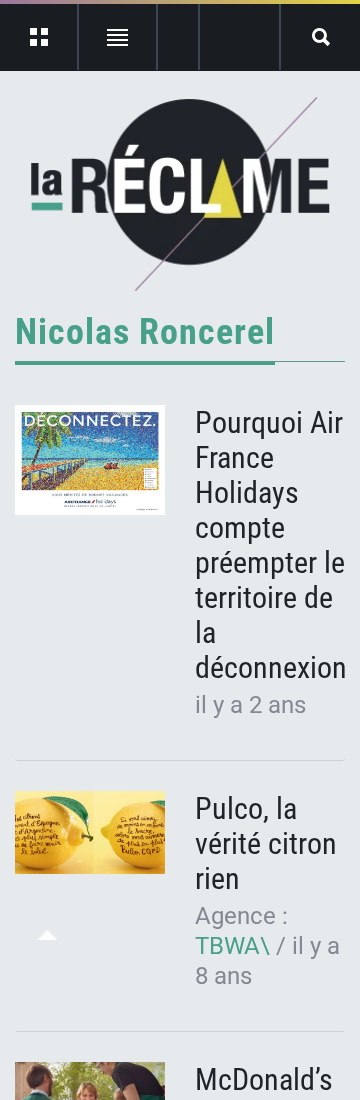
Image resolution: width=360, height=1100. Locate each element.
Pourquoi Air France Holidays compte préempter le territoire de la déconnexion (271, 545)
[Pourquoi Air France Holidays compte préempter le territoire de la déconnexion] (90, 460)
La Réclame (180, 194)
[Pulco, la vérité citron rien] (90, 832)
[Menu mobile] (39, 37)
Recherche (320, 37)
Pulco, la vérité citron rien (266, 843)
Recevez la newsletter (239, 37)
